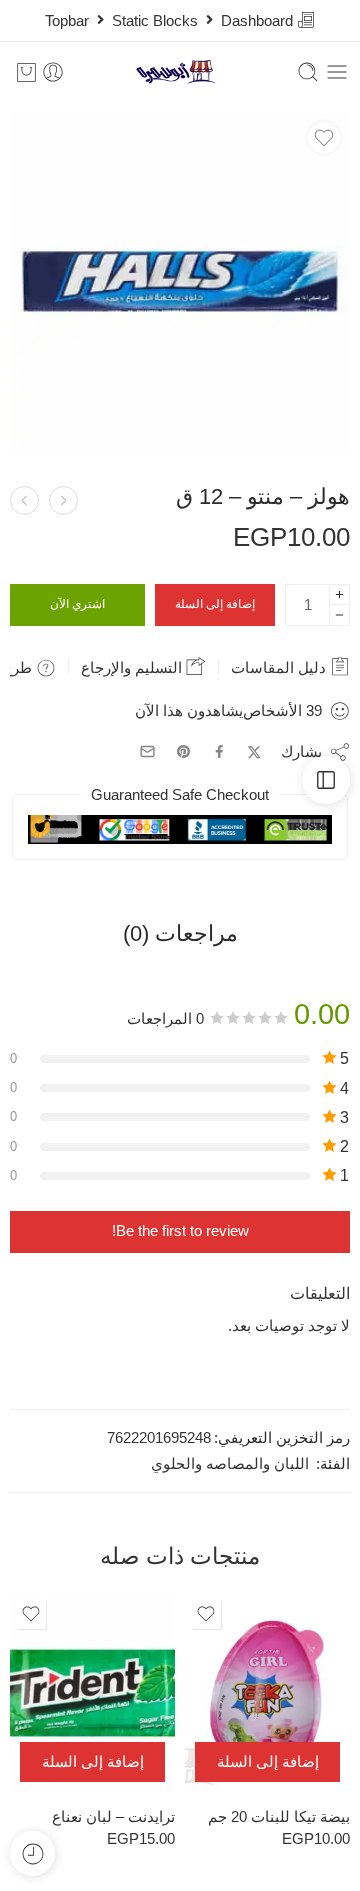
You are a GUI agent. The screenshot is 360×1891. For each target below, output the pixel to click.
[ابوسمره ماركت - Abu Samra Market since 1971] (180, 72)
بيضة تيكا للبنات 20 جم (279, 1816)
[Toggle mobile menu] (337, 72)
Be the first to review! (180, 1231)
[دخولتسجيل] (53, 72)
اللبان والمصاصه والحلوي (230, 1464)
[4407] (180, 282)
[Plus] (339, 594)
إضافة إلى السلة (215, 604)
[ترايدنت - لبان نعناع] (92, 1693)
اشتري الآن (77, 604)
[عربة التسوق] (26, 72)
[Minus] (339, 615)
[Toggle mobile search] (308, 72)
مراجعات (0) (180, 934)
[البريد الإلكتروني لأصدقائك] (147, 751)
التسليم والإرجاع (133, 667)
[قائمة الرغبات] (324, 138)
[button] (267, 1762)
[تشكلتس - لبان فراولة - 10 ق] (63, 500)
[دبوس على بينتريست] (184, 752)
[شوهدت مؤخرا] (32, 1853)
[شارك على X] (254, 752)
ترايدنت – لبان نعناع (113, 1816)
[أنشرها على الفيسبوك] (219, 751)
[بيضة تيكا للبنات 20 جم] (267, 1693)
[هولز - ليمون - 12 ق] (24, 500)
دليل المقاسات (280, 667)
